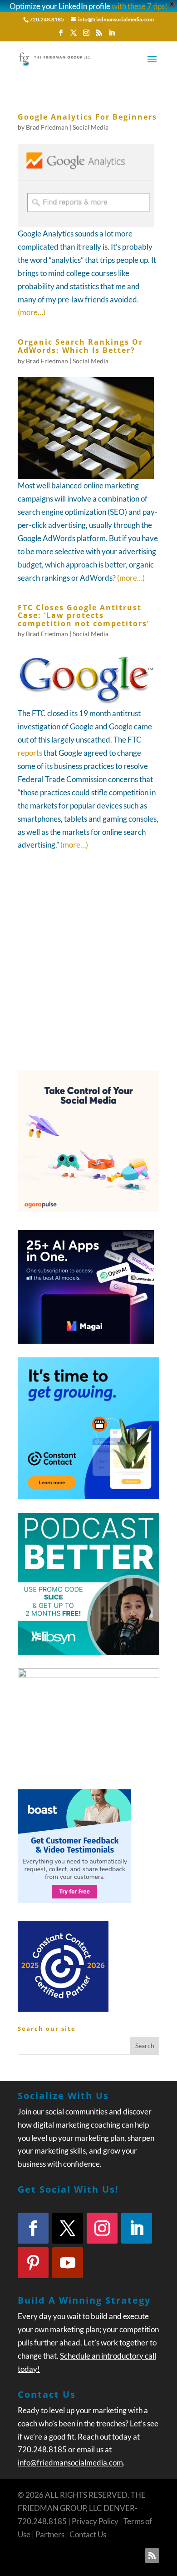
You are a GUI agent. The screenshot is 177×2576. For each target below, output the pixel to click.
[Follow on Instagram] (102, 2228)
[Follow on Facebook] (33, 2228)
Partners (50, 2534)
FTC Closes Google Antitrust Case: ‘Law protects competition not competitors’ (84, 615)
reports (30, 753)
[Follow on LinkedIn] (137, 2228)
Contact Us (88, 2534)
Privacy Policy (95, 2521)
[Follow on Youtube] (68, 2263)
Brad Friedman (47, 127)
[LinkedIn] (112, 35)
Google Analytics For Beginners (87, 117)
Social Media (91, 127)
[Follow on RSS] (152, 2556)
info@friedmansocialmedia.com (70, 2463)
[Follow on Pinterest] (33, 2263)
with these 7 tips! (140, 6)
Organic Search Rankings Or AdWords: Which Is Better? (80, 346)
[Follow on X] (68, 2228)
